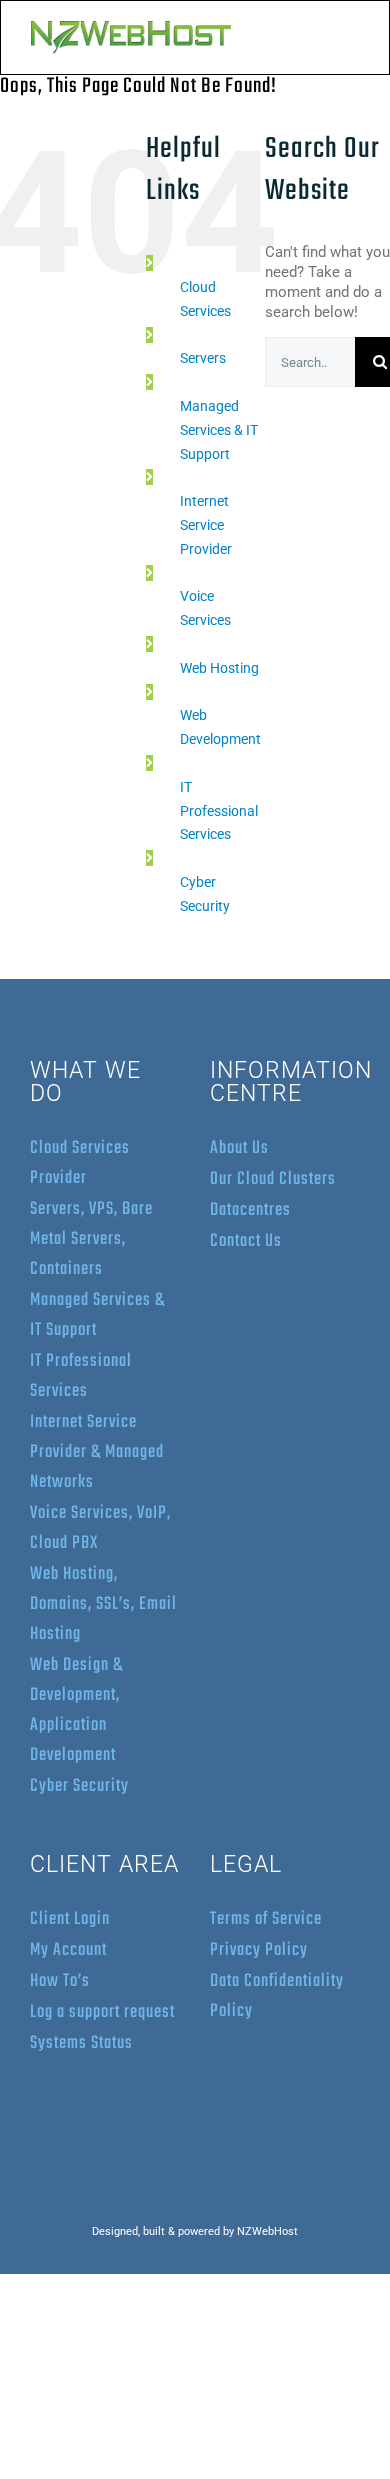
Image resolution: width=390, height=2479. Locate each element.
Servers (203, 358)
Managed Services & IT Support (219, 430)
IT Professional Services (219, 811)
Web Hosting (219, 668)
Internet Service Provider (206, 525)
